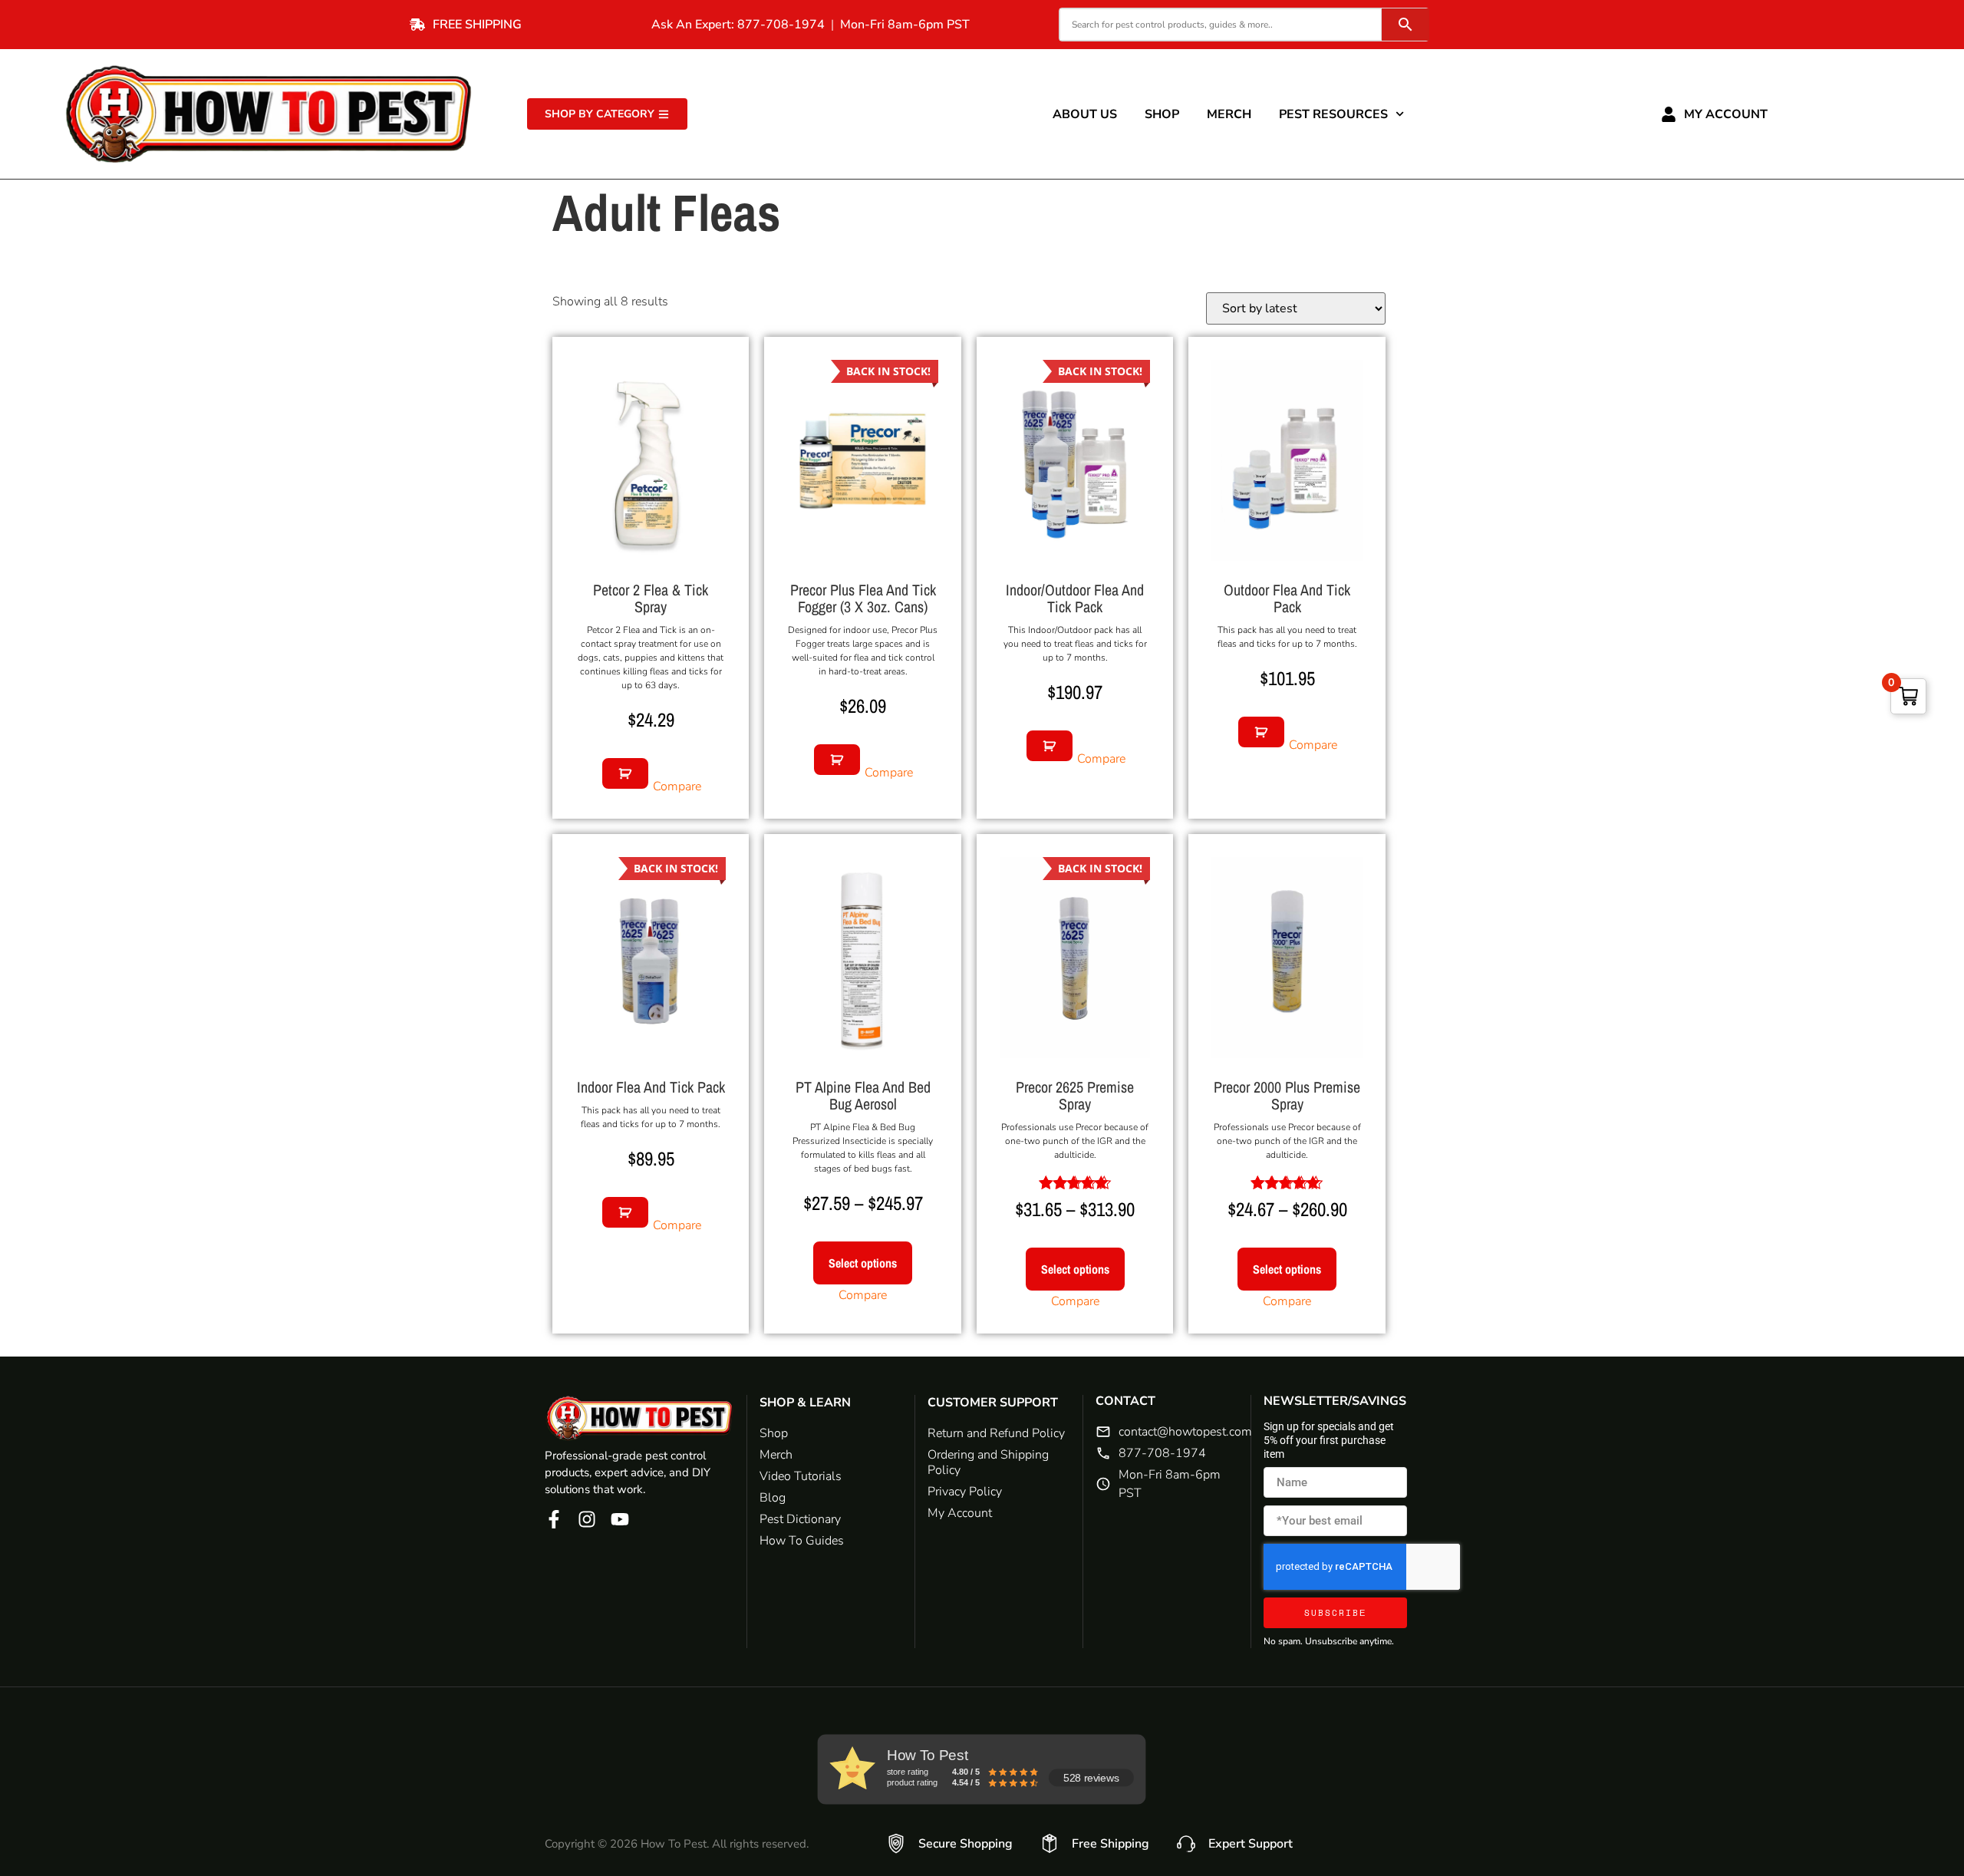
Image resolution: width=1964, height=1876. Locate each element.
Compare (677, 786)
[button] (625, 773)
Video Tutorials (801, 1476)
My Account (1726, 114)
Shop (1162, 114)
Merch (1229, 114)
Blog (773, 1498)
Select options (863, 1263)
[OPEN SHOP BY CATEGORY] (664, 114)
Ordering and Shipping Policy (988, 1462)
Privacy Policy (965, 1492)
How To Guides (802, 1541)
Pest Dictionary (800, 1519)
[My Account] (1669, 114)
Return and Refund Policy (996, 1433)
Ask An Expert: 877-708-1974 (738, 25)
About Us (1085, 114)
